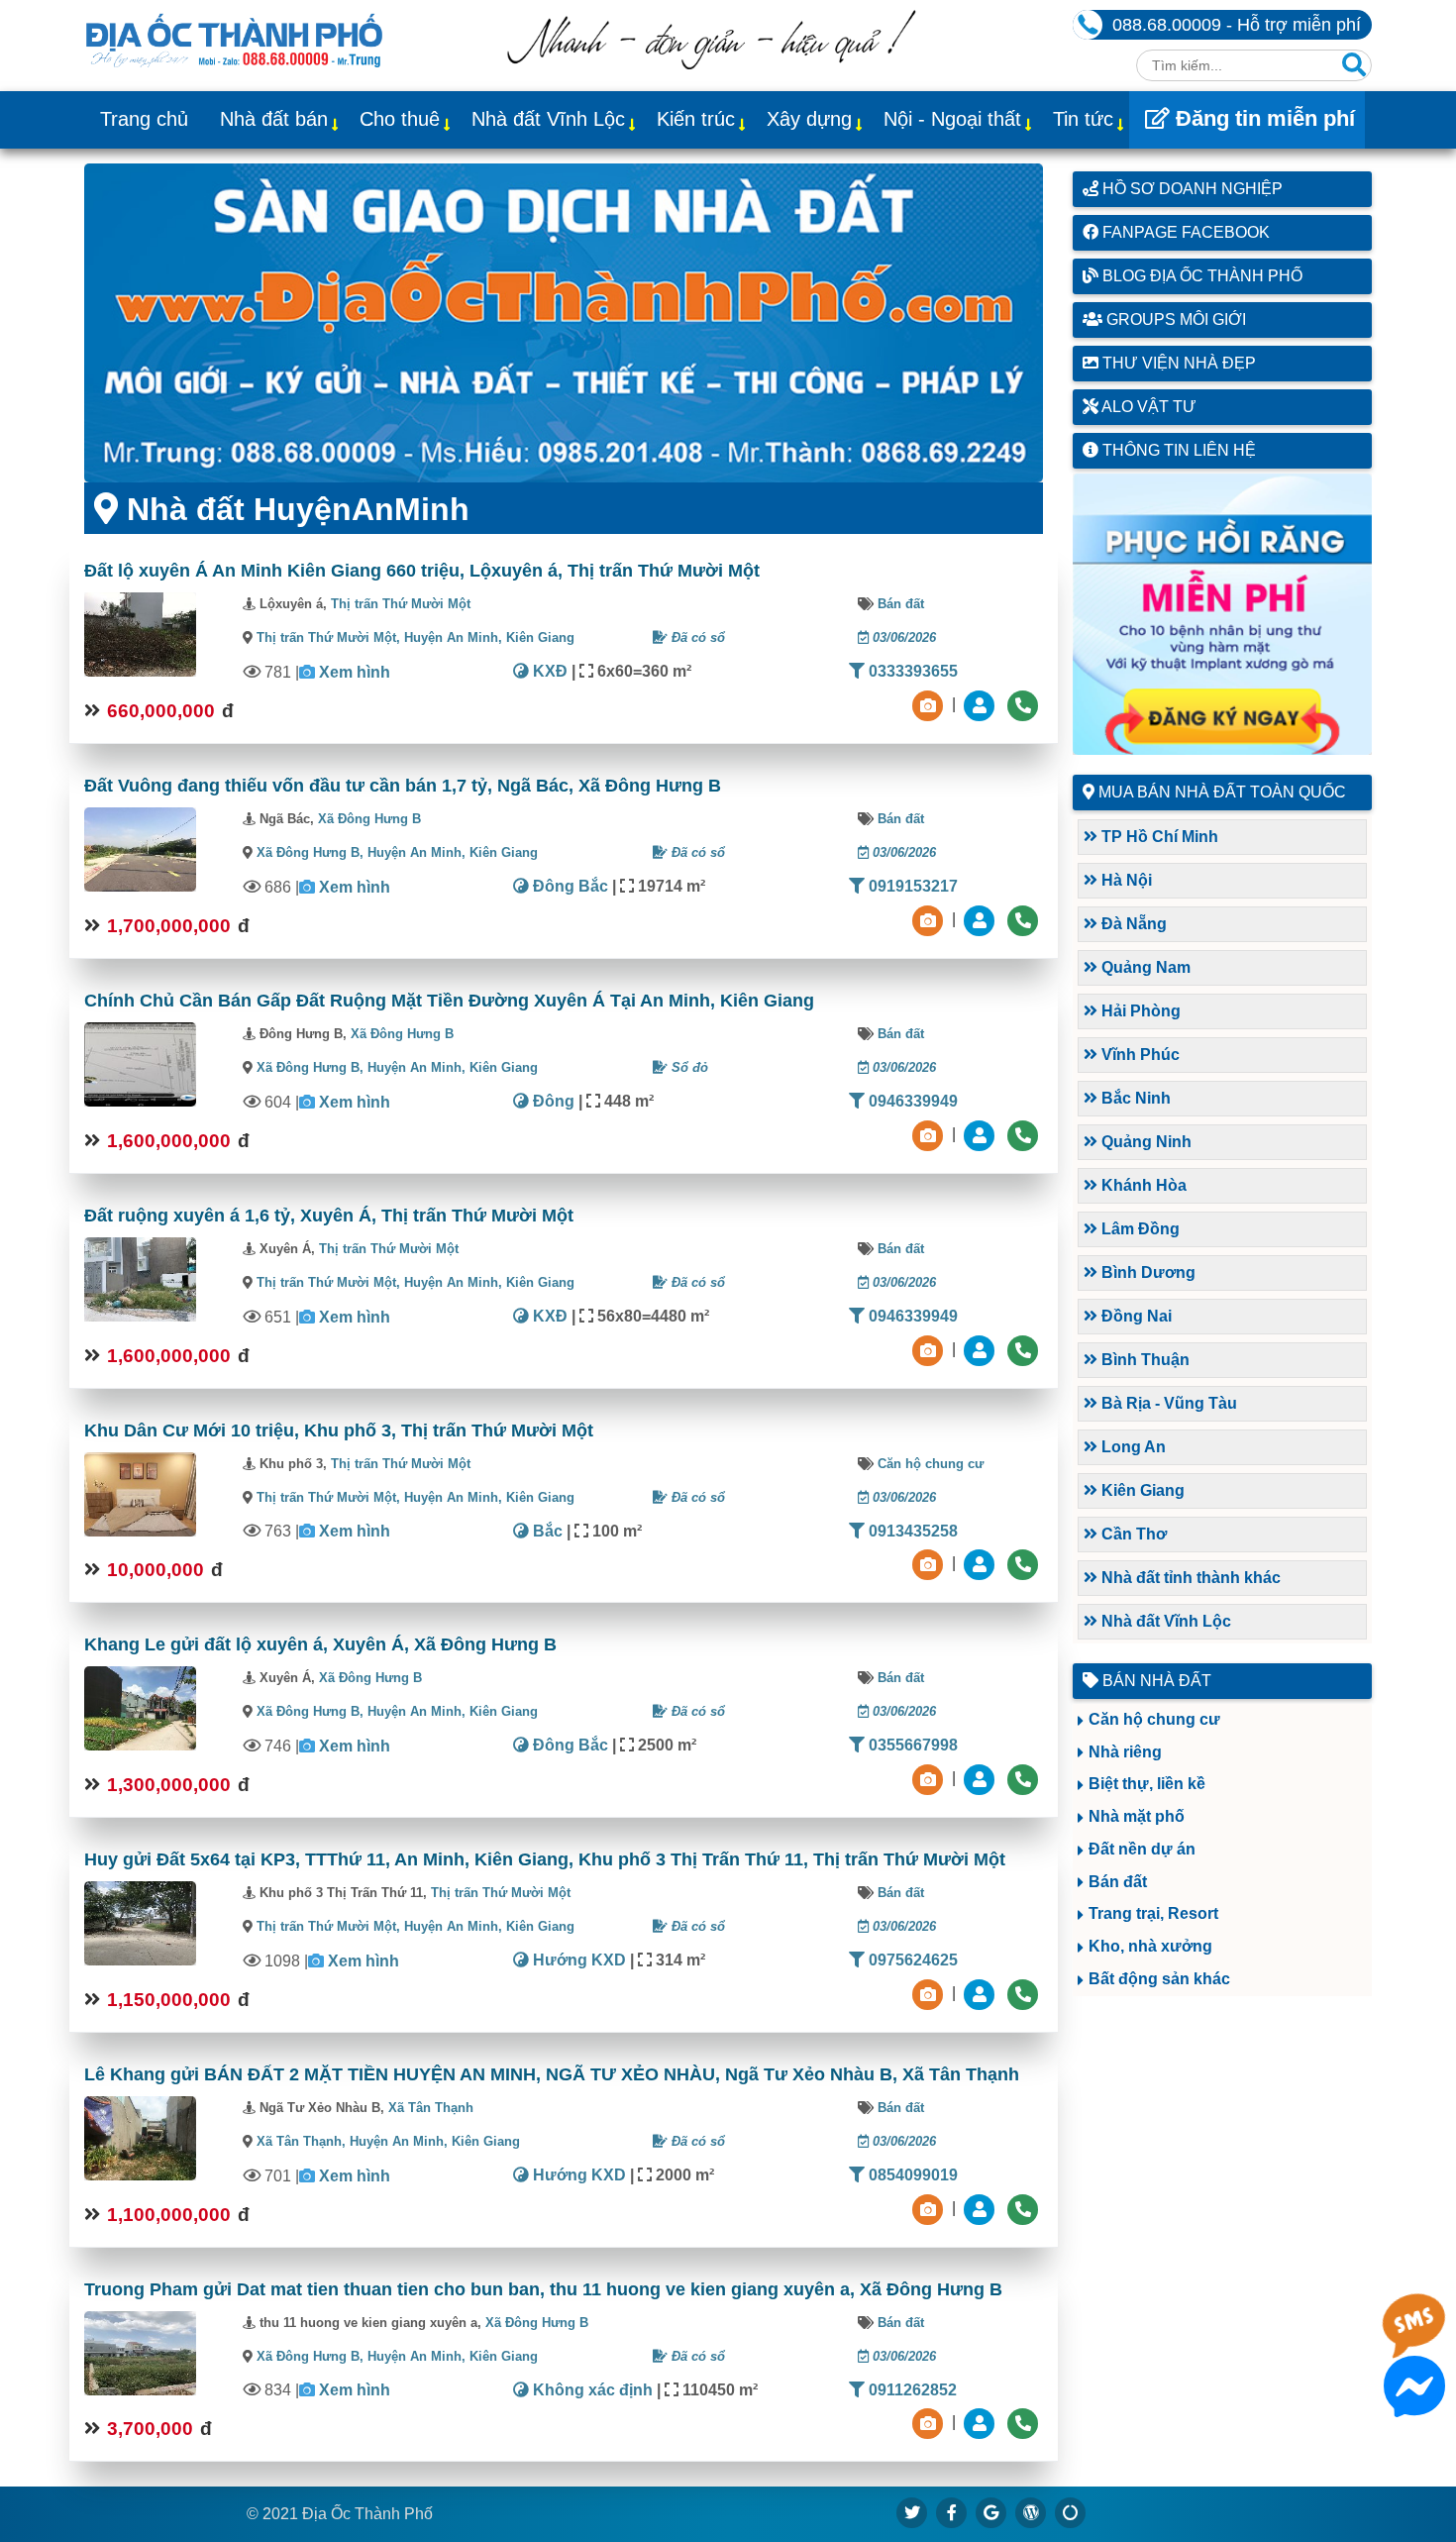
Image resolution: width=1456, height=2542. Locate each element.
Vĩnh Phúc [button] (1139, 1055)
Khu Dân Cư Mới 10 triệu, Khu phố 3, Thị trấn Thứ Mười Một (339, 1430)
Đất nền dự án (1142, 1849)
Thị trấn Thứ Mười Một (401, 604)
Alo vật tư (1147, 407)
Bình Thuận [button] (1144, 1360)
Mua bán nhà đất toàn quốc (1222, 792)
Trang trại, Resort (1153, 1913)
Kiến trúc (696, 119)
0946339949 (911, 1101)
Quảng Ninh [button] (1144, 1142)
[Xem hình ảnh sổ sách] (930, 704)
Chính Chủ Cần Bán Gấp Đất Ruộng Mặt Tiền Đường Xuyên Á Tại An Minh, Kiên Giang (449, 1001)
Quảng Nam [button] (1144, 967)
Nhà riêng (1125, 1752)
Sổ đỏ (688, 1067)
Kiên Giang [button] (1141, 1490)
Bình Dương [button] (1146, 1272)
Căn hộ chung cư (931, 1464)
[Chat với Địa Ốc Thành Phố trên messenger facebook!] (1414, 2405)
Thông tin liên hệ (1177, 450)
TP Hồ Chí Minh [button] (1158, 837)
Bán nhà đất (1155, 1681)
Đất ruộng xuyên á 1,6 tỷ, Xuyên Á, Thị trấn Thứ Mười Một (329, 1216)
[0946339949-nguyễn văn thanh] (982, 1134)
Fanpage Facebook (1184, 232)
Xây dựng (809, 119)
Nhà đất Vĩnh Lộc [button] (1164, 1621)
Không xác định (591, 2390)
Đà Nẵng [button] (1132, 924)
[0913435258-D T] (982, 1564)
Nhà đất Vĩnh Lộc (548, 119)
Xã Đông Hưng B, (310, 852)
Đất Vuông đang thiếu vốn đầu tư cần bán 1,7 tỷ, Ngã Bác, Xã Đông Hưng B (403, 786)
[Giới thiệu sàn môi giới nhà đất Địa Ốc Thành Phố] (711, 64)
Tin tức (1083, 119)
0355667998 (911, 1745)
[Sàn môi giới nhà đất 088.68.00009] (564, 323)
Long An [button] (1132, 1447)
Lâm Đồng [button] (1139, 1229)
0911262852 (911, 2390)
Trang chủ (144, 119)
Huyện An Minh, (455, 637)
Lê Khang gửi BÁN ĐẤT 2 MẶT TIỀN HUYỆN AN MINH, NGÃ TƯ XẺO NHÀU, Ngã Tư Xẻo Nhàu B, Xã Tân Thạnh (552, 2074)
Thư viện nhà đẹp (1177, 363)
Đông (552, 1101)
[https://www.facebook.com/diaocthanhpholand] (952, 2512)
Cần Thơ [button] (1132, 1534)
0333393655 (911, 671)
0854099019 (911, 2175)
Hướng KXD (577, 1960)
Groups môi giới (1174, 319)
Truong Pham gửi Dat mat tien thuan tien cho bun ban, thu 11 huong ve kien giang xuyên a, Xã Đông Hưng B (543, 2289)
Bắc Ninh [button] (1134, 1098)
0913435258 (911, 1531)
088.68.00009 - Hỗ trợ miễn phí (1237, 25)
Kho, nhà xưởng (1150, 1946)
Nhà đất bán (274, 119)
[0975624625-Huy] (982, 1993)
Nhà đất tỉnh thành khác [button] (1189, 1578)
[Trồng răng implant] (1223, 614)
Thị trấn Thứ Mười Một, (328, 637)
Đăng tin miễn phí (1262, 118)
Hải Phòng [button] (1139, 1011)
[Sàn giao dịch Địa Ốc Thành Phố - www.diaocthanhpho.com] (234, 39)
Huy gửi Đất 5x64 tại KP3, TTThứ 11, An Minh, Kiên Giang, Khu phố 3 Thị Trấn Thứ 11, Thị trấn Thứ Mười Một (545, 1859)
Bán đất (901, 604)
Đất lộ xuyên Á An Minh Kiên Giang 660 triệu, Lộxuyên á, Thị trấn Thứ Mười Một (422, 571)
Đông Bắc (569, 886)
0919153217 (911, 886)
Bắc (546, 1531)
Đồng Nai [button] (1135, 1316)
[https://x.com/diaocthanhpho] (912, 2512)
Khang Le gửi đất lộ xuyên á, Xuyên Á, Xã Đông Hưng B (320, 1644)
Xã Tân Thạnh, (301, 2141)
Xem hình (355, 672)
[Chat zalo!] (1414, 2340)
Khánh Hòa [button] (1142, 1185)
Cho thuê (400, 119)
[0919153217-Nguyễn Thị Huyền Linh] (982, 919)
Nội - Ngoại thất (952, 119)
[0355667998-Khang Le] (982, 1778)
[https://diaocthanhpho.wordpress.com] (1031, 2512)
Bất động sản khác (1159, 1979)
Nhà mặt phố (1137, 1816)
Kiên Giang (540, 637)
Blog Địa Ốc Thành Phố (1200, 276)
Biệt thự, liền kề (1147, 1784)
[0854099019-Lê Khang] (982, 2208)
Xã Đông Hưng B (369, 819)
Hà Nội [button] (1125, 880)
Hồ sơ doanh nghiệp (1191, 189)
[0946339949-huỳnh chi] (982, 1349)
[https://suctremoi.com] (1071, 2512)
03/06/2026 (902, 637)
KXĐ (548, 671)
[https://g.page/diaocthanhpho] (991, 2512)
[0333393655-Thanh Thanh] (982, 704)
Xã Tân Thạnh (431, 2108)
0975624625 (911, 1960)
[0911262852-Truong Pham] (982, 2423)
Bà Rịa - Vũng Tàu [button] (1167, 1403)
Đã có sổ (696, 637)
